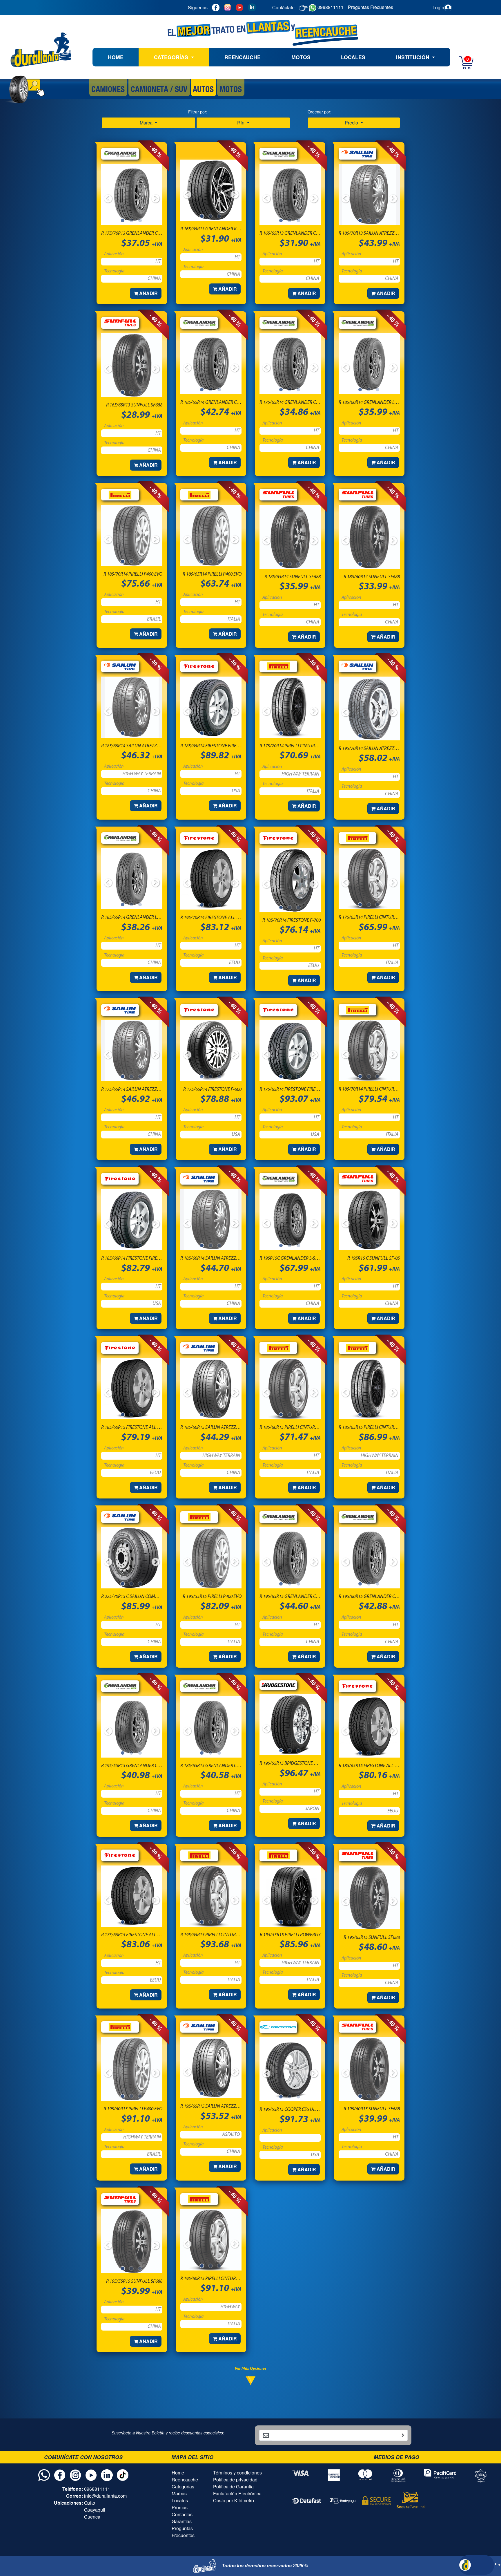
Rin (241, 123)
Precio (352, 123)
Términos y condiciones (237, 2473)
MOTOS (301, 57)
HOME (116, 57)
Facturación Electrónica (237, 2493)
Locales (180, 2500)
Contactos (182, 2514)
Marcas (179, 2493)
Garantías (182, 2521)
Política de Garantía (233, 2486)
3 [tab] (141, 221)
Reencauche (185, 2480)
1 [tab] (123, 221)
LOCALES (353, 57)
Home (178, 2473)
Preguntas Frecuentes (183, 2532)
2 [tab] (132, 221)
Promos (180, 2507)
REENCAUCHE (243, 57)
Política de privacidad (235, 2480)
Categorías (183, 2486)
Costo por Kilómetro (234, 2500)
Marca (147, 123)
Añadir (148, 293)
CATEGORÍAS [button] (172, 57)
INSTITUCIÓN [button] (413, 57)
